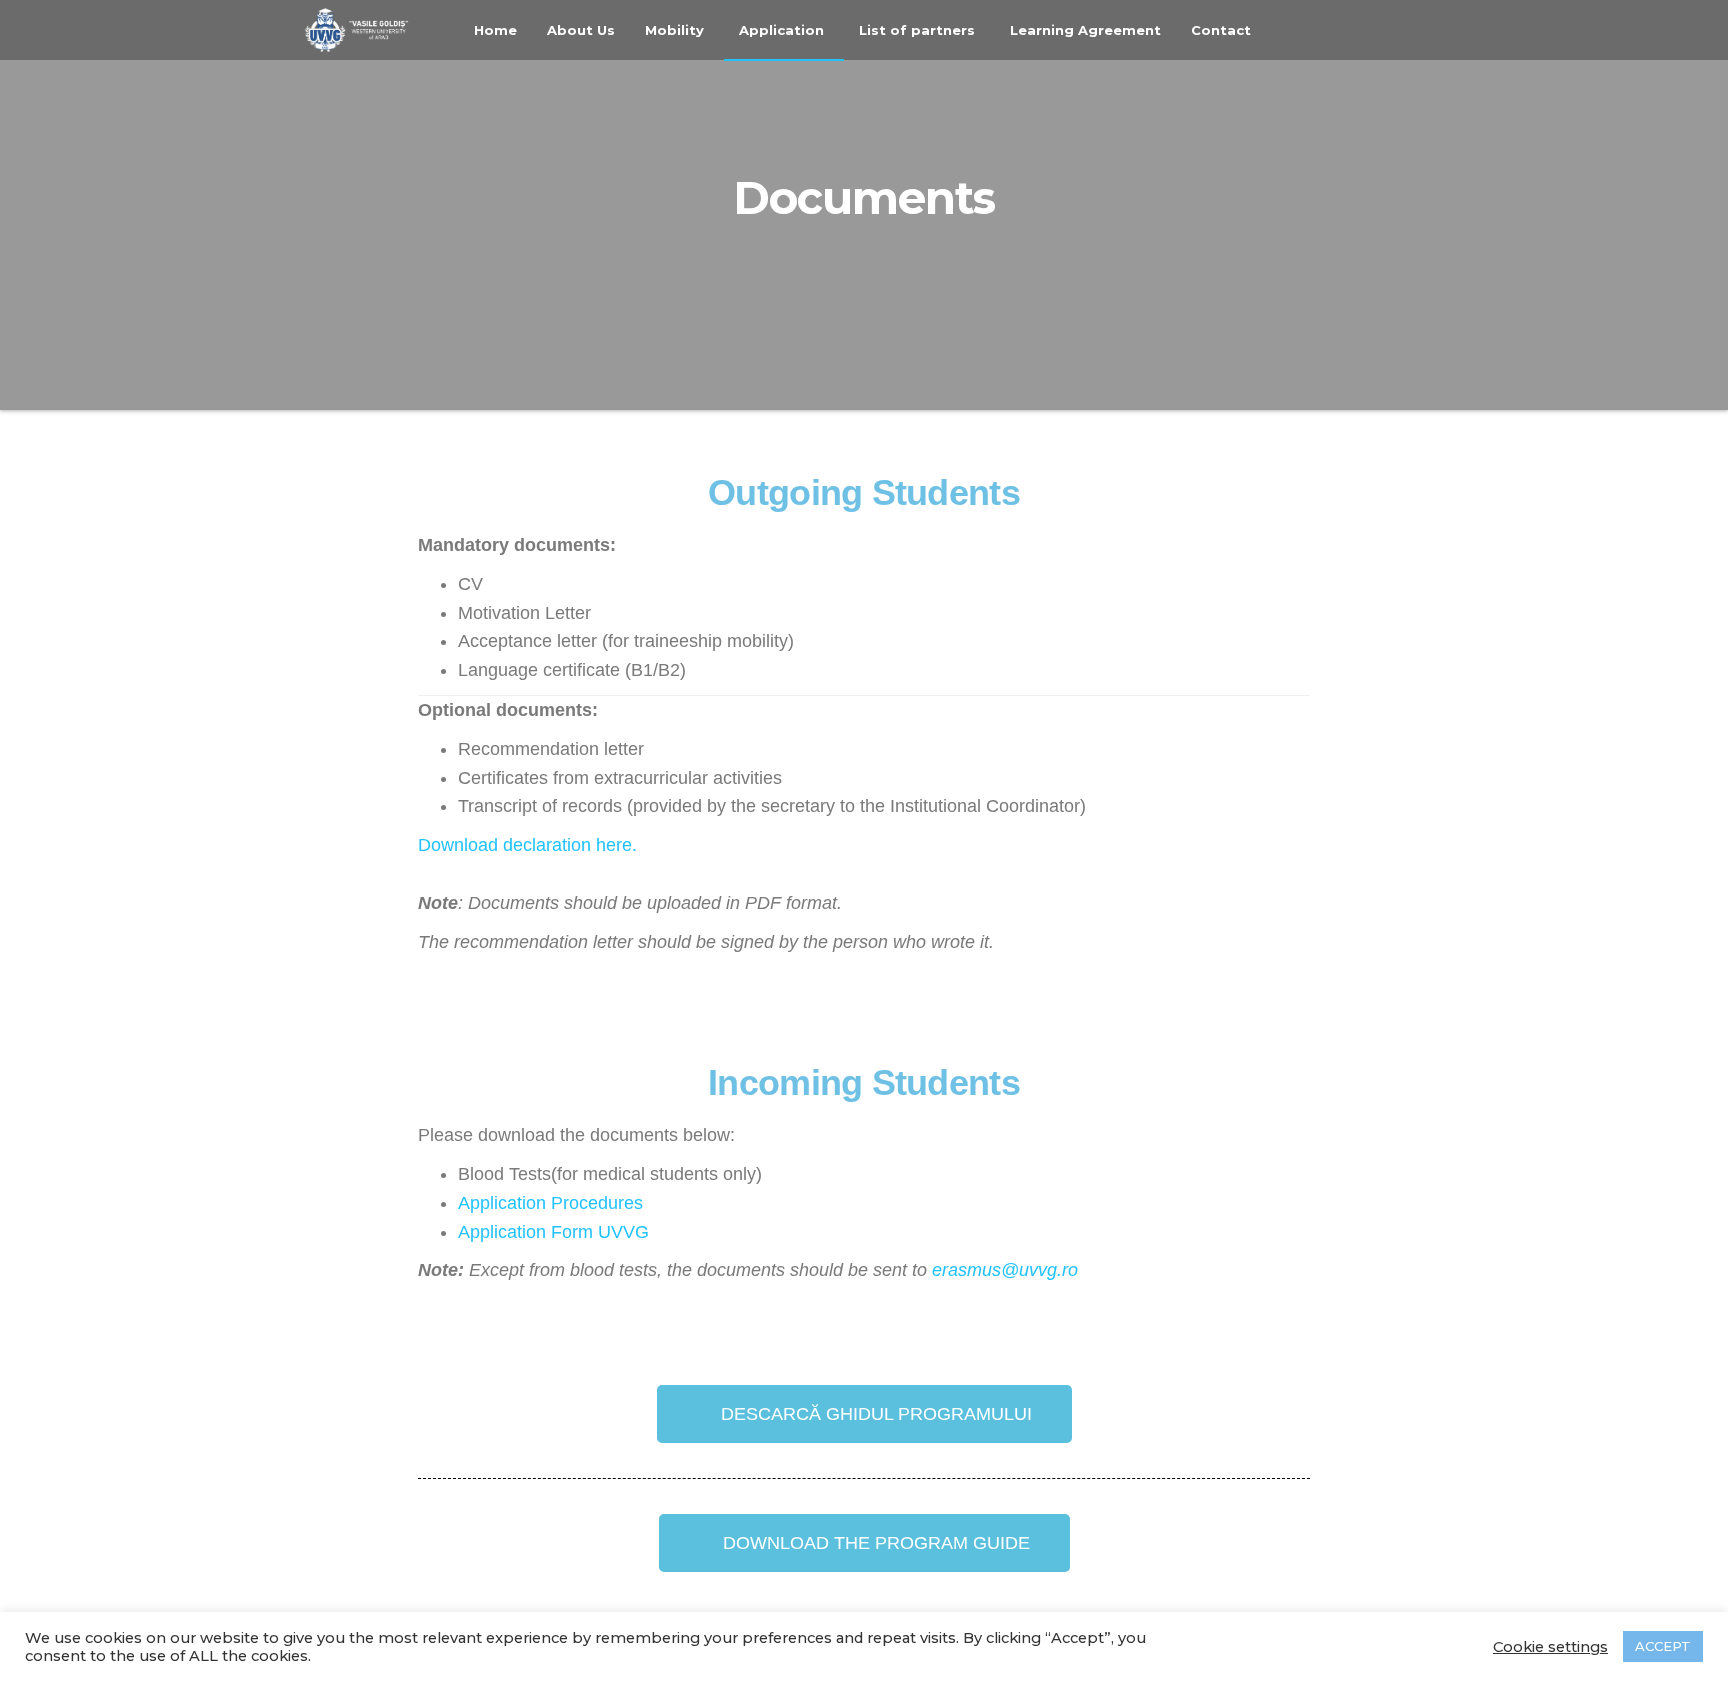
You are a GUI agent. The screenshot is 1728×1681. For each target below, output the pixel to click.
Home (495, 30)
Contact (1221, 30)
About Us (581, 30)
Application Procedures (550, 1203)
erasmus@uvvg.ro (1005, 1270)
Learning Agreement (1085, 30)
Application (781, 30)
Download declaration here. (527, 845)
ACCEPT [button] (1663, 1646)
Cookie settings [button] (1550, 1647)
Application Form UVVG (553, 1232)
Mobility (674, 30)
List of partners (917, 30)
